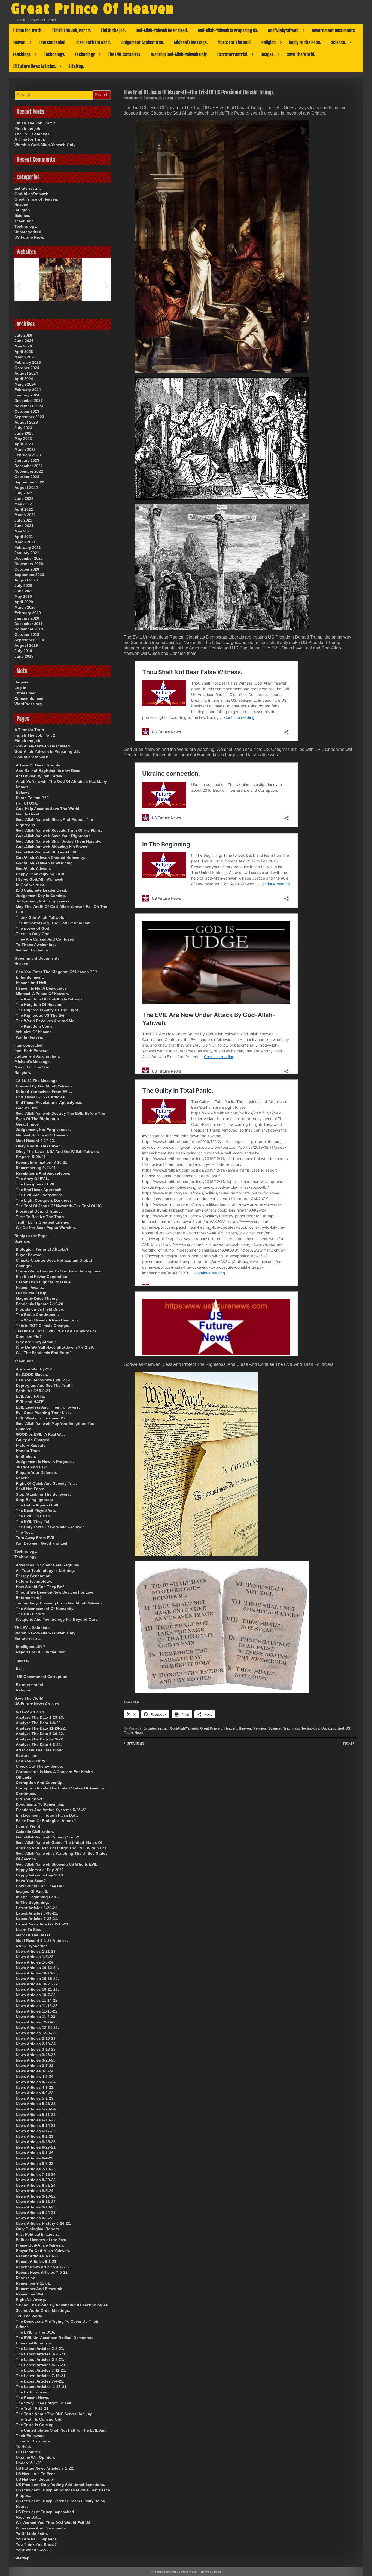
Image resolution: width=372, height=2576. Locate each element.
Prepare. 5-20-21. (31, 1157)
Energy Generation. (34, 1576)
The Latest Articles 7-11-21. (41, 2370)
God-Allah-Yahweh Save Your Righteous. (54, 836)
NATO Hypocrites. (32, 1946)
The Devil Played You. (36, 1511)
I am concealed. (53, 42)
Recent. (23, 1478)
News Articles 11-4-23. (36, 2017)
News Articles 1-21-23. (36, 1951)
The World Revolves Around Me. (46, 1021)
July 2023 (23, 428)
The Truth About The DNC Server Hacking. (55, 2414)
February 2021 (28, 547)
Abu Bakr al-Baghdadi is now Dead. (49, 771)
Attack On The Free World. (40, 1750)
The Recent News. (33, 2398)
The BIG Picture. (31, 1614)
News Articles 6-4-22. (35, 2158)
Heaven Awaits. (30, 1287)
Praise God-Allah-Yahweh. (40, 2245)
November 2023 (29, 406)
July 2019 (23, 651)
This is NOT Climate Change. (42, 1326)
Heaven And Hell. (32, 983)
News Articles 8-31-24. (36, 2185)
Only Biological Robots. (38, 2229)
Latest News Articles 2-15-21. (43, 1924)
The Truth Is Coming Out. (39, 2419)
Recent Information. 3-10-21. (42, 1162)
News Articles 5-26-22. (36, 2104)
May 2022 (23, 504)
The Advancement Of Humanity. (45, 1609)
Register (22, 682)
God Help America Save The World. (48, 809)
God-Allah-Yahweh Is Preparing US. (228, 30)
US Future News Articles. (34, 66)
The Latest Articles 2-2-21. (40, 2349)
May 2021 (23, 531)
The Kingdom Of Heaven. (39, 1004)
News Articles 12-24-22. (37, 2027)
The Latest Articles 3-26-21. (41, 2354)
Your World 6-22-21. (34, 2550)
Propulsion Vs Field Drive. (40, 1309)
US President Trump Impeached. (45, 2512)
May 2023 (23, 439)
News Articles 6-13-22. (36, 2120)
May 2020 (23, 596)
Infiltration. (26, 1456)
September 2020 (29, 575)
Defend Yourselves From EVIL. (44, 1092)
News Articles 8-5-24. (35, 2191)
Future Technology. (34, 1581)
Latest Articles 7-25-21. (37, 1919)
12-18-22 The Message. (37, 1081)
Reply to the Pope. (305, 42)
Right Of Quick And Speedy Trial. (46, 1483)
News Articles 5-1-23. (35, 2098)
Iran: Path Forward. (94, 42)
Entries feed (26, 693)
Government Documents (333, 30)
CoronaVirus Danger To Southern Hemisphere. (59, 1271)
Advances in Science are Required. (48, 1565)
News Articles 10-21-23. (37, 1989)
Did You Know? (30, 1799)
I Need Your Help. (32, 1293)
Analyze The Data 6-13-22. (40, 1739)
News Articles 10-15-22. (37, 1979)
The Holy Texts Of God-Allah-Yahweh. (51, 1527)
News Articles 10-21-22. (37, 1984)
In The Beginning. (32, 1902)
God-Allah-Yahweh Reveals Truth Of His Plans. (59, 830)
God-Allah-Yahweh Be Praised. (162, 30)
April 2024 (24, 379)
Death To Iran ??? (32, 798)
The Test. (24, 1532)
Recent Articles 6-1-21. (37, 2261)
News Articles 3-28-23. (36, 2060)
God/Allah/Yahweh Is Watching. (45, 863)
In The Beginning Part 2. (38, 1897)
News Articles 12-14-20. (37, 2022)
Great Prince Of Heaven (93, 9)
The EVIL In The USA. (36, 2332)
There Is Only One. (33, 934)
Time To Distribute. (33, 2441)
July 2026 (23, 335)
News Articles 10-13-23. (37, 1973)
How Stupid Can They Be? (40, 1587)
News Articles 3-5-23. (35, 2066)
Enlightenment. (30, 977)
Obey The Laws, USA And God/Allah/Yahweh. (57, 1151)
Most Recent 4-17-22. (35, 1141)
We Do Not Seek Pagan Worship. (46, 1228)
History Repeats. (31, 1445)
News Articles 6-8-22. (35, 2164)
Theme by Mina (210, 2572)
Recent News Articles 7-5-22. (42, 2272)
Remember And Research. (40, 2289)
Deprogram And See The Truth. (44, 1385)
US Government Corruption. (43, 1677)
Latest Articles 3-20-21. (37, 1908)
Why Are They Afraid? (36, 1342)
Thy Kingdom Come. (35, 1026)
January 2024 (27, 395)
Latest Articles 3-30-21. (37, 1913)
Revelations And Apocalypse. (43, 1173)
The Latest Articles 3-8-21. (40, 2359)
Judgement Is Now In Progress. (45, 1462)
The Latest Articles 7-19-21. (41, 2376)
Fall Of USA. (27, 803)
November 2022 (29, 471)
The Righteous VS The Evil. (41, 1015)
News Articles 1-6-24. (35, 1962)
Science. (339, 42)
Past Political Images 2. (37, 2234)
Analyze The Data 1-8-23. (39, 1723)
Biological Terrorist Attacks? (42, 1249)
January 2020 (27, 618)
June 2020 (24, 591)
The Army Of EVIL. (33, 1179)
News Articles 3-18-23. (36, 2049)
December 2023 (29, 400)
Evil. (20, 1668)
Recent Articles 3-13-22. (38, 2256)
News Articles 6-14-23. (36, 2125)
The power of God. (33, 928)
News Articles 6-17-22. (36, 2131)
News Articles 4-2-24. (35, 2076)
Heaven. (19, 42)
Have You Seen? (31, 1881)
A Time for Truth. (28, 30)
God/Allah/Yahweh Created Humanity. (50, 858)
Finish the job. (113, 30)
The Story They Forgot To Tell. (44, 2403)
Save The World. (301, 54)
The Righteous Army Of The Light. (48, 1010)
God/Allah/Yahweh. (284, 30)
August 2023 (26, 422)
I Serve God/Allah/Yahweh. (40, 879)
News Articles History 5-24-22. (43, 2223)
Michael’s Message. (191, 42)
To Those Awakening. (36, 945)
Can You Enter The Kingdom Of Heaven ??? (57, 972)
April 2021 (24, 537)
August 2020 (26, 580)
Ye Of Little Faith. (32, 2534)
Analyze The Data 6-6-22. (39, 1745)
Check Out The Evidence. (39, 1766)
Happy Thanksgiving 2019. (41, 874)
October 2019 (27, 634)
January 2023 (27, 460)
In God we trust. (31, 885)
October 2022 (27, 477)
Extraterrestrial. (233, 54)
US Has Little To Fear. (36, 2474)
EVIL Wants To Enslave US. (41, 1418)
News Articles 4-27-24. (36, 2082)
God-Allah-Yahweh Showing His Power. (52, 847)
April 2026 (24, 352)
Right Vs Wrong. (31, 2300)
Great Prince (187, 98)
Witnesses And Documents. (41, 2528)
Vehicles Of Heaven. (34, 1032)
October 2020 (27, 569)
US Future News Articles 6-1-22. (45, 2468)
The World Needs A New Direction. (47, 1320)
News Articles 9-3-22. (35, 2218)
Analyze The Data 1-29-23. (40, 1717)
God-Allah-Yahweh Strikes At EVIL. (48, 852)
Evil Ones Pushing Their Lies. (43, 1413)
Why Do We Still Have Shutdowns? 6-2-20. (55, 1347)
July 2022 (23, 493)
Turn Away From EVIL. (36, 1538)
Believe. (23, 792)
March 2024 (25, 384)
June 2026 (24, 341)
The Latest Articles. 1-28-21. (42, 2387)
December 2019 (29, 624)
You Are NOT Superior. (36, 2539)
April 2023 (24, 444)
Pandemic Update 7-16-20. (40, 1304)
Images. (268, 54)
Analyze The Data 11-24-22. (41, 1728)
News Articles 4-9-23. (35, 2093)
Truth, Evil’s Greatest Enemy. (42, 1222)
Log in (20, 688)
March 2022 (25, 515)
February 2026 (28, 362)
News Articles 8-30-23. (36, 2180)
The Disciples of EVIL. (36, 1184)
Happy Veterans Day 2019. (40, 1875)
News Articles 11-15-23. (37, 2006)
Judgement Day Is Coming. (41, 896)
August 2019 (26, 645)
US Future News (29, 237)
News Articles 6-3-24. (35, 2153)
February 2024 (28, 390)
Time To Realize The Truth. (40, 1217)
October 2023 (27, 411)
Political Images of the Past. (42, 2240)
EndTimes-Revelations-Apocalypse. (49, 1102)
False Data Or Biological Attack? (46, 1821)
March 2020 (25, 607)
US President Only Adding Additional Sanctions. (60, 2485)
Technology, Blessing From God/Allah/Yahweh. (59, 1603)
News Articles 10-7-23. (36, 1995)
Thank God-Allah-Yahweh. (40, 917)
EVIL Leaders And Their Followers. (48, 1407)
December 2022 (29, 466)
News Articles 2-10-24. (36, 2044)
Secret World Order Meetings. (43, 2310)
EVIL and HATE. (30, 1402)
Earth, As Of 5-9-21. (34, 1391)
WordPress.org (28, 704)
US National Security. (35, 2479)
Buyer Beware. (29, 1255)
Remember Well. (31, 2294)
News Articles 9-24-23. (36, 2213)
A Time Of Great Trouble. (39, 765)
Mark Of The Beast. (33, 1935)
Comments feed (29, 698)
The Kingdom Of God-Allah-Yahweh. (49, 999)
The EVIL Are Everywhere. (39, 1195)
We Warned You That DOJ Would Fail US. (54, 2523)
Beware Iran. (27, 1755)
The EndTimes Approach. (39, 1190)
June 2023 (24, 433)
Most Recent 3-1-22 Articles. (42, 1940)
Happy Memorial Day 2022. (40, 1870)
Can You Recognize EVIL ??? (43, 1380)
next (348, 1743)
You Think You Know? (36, 2544)
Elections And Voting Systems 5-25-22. (52, 1810)
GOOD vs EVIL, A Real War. (40, 1434)
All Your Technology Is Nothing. (45, 1570)
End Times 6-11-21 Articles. (41, 1097)
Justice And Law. (32, 1467)
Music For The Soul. (235, 42)
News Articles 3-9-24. (35, 2071)
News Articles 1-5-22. (35, 1957)
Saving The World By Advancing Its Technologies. (62, 2305)
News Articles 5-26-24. (36, 2109)
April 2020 (24, 602)
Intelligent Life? (31, 1647)
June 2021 (24, 526)
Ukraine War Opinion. (35, 2457)
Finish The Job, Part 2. (72, 30)
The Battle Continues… (37, 1315)
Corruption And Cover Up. (40, 1783)
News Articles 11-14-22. (37, 2000)
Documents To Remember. (40, 1804)
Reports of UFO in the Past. (41, 1652)
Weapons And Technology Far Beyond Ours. (57, 1619)
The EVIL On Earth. (33, 1516)
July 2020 (23, 586)
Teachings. (22, 54)
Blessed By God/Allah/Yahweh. (44, 1086)
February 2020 (28, 613)
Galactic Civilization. (35, 1832)
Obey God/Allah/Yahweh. (39, 1146)
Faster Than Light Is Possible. (44, 1282)
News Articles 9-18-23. (36, 2207)
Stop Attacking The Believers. (43, 1494)
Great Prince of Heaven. (219, 1728)
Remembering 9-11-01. (36, 1168)
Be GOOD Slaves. (32, 1375)
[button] (18, 285)
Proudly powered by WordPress (174, 2572)
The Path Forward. (33, 2392)
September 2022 (29, 482)
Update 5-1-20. (29, 2463)
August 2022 (26, 488)
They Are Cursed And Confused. (46, 939)
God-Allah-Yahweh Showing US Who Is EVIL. (57, 1864)
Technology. (54, 54)
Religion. (269, 42)
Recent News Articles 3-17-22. (43, 2267)
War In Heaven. (30, 1037)
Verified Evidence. (32, 950)
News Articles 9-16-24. (36, 2202)
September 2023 (29, 417)
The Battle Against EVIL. (38, 1505)
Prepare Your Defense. (36, 1472)
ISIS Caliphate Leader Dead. (42, 890)
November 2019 (29, 629)
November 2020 (29, 564)
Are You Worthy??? (34, 1369)
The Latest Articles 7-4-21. (40, 2381)
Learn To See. (28, 1930)
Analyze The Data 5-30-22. (40, 1734)
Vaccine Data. (28, 2517)
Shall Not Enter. (30, 1489)
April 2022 (24, 509)
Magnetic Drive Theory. (37, 1298)
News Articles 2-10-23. (36, 2038)
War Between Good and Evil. (42, 1543)
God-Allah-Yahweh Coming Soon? (48, 1837)
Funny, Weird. (29, 1826)
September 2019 (29, 640)
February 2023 (28, 455)
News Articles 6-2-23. (35, 2136)
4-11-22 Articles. (31, 1712)
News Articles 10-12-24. (37, 1968)
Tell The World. (30, 2316)
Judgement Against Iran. (142, 42)
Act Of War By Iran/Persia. (39, 776)
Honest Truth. (28, 1451)
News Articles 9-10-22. (36, 2196)
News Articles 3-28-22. (36, 2055)
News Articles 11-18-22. (37, 2011)
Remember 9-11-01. (33, 2283)
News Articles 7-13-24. (36, 2174)
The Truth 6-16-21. (33, 2408)
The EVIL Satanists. (125, 54)
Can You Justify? (32, 1761)
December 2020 (29, 558)
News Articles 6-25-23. (36, 2142)
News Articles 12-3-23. (36, 2033)
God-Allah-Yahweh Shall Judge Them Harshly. (58, 841)
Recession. (26, 2278)
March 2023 (25, 449)
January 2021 (27, 553)
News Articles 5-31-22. (36, 2115)
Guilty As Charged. (33, 1440)
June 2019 (24, 656)
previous (135, 1743)
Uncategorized (333, 1728)
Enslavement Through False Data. (47, 1815)
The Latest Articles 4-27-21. (41, 2365)
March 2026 (25, 357)
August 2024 (26, 373)
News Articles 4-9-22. (35, 2087)
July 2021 (23, 520)
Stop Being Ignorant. (35, 1500)
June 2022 (24, 498)
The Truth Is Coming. (35, 2425)
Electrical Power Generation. (42, 1277)
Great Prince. (28, 1124)
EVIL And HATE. (30, 1396)
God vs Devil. (28, 1108)
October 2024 (27, 368)
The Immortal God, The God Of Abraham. (54, 923)
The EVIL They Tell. (34, 1521)
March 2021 (25, 542)
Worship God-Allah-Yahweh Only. (179, 54)
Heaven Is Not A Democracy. (42, 988)
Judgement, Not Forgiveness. (43, 901)
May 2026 (23, 346)
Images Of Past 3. (32, 1891)
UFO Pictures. (29, 2452)
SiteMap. (76, 66)
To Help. (23, 2446)
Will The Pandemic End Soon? (44, 1353)
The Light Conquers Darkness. (44, 1200)
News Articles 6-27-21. (36, 2147)
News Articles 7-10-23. (36, 2169)
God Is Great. (28, 814)
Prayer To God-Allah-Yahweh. (43, 2251)
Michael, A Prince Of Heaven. (42, 994)
